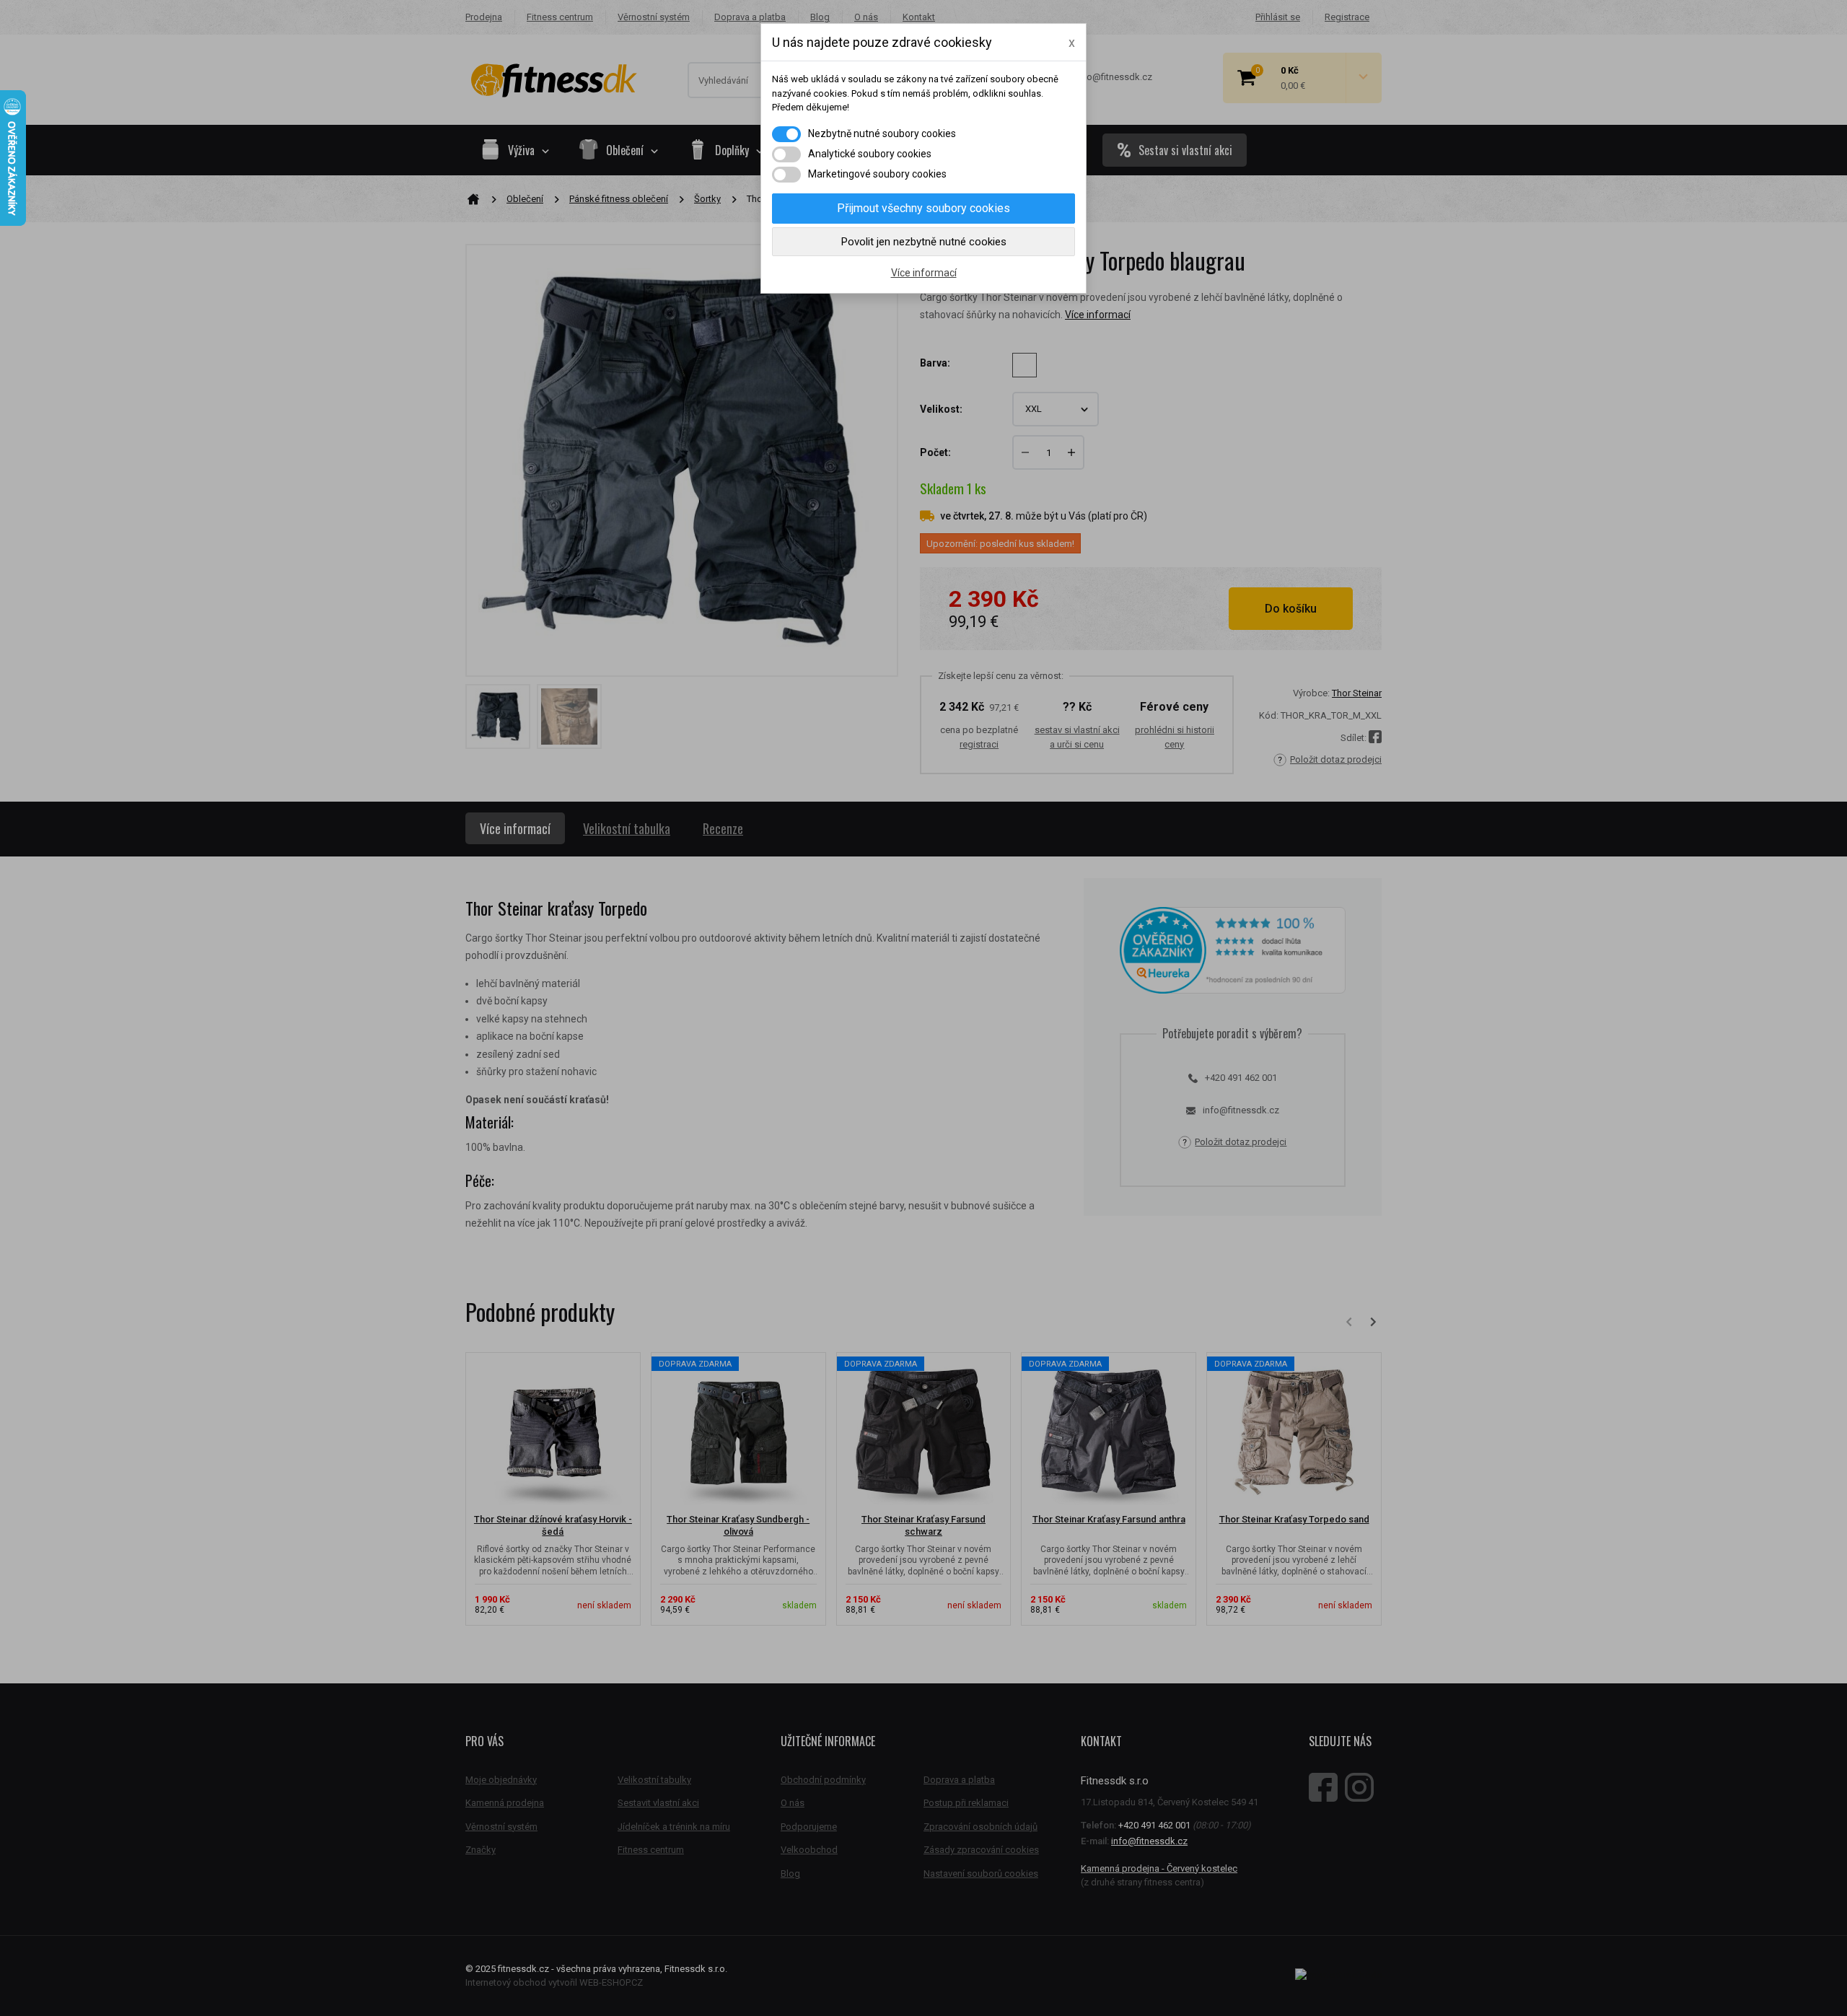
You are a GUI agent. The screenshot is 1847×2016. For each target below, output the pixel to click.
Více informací (924, 273)
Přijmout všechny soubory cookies (923, 208)
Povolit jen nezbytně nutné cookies (924, 242)
